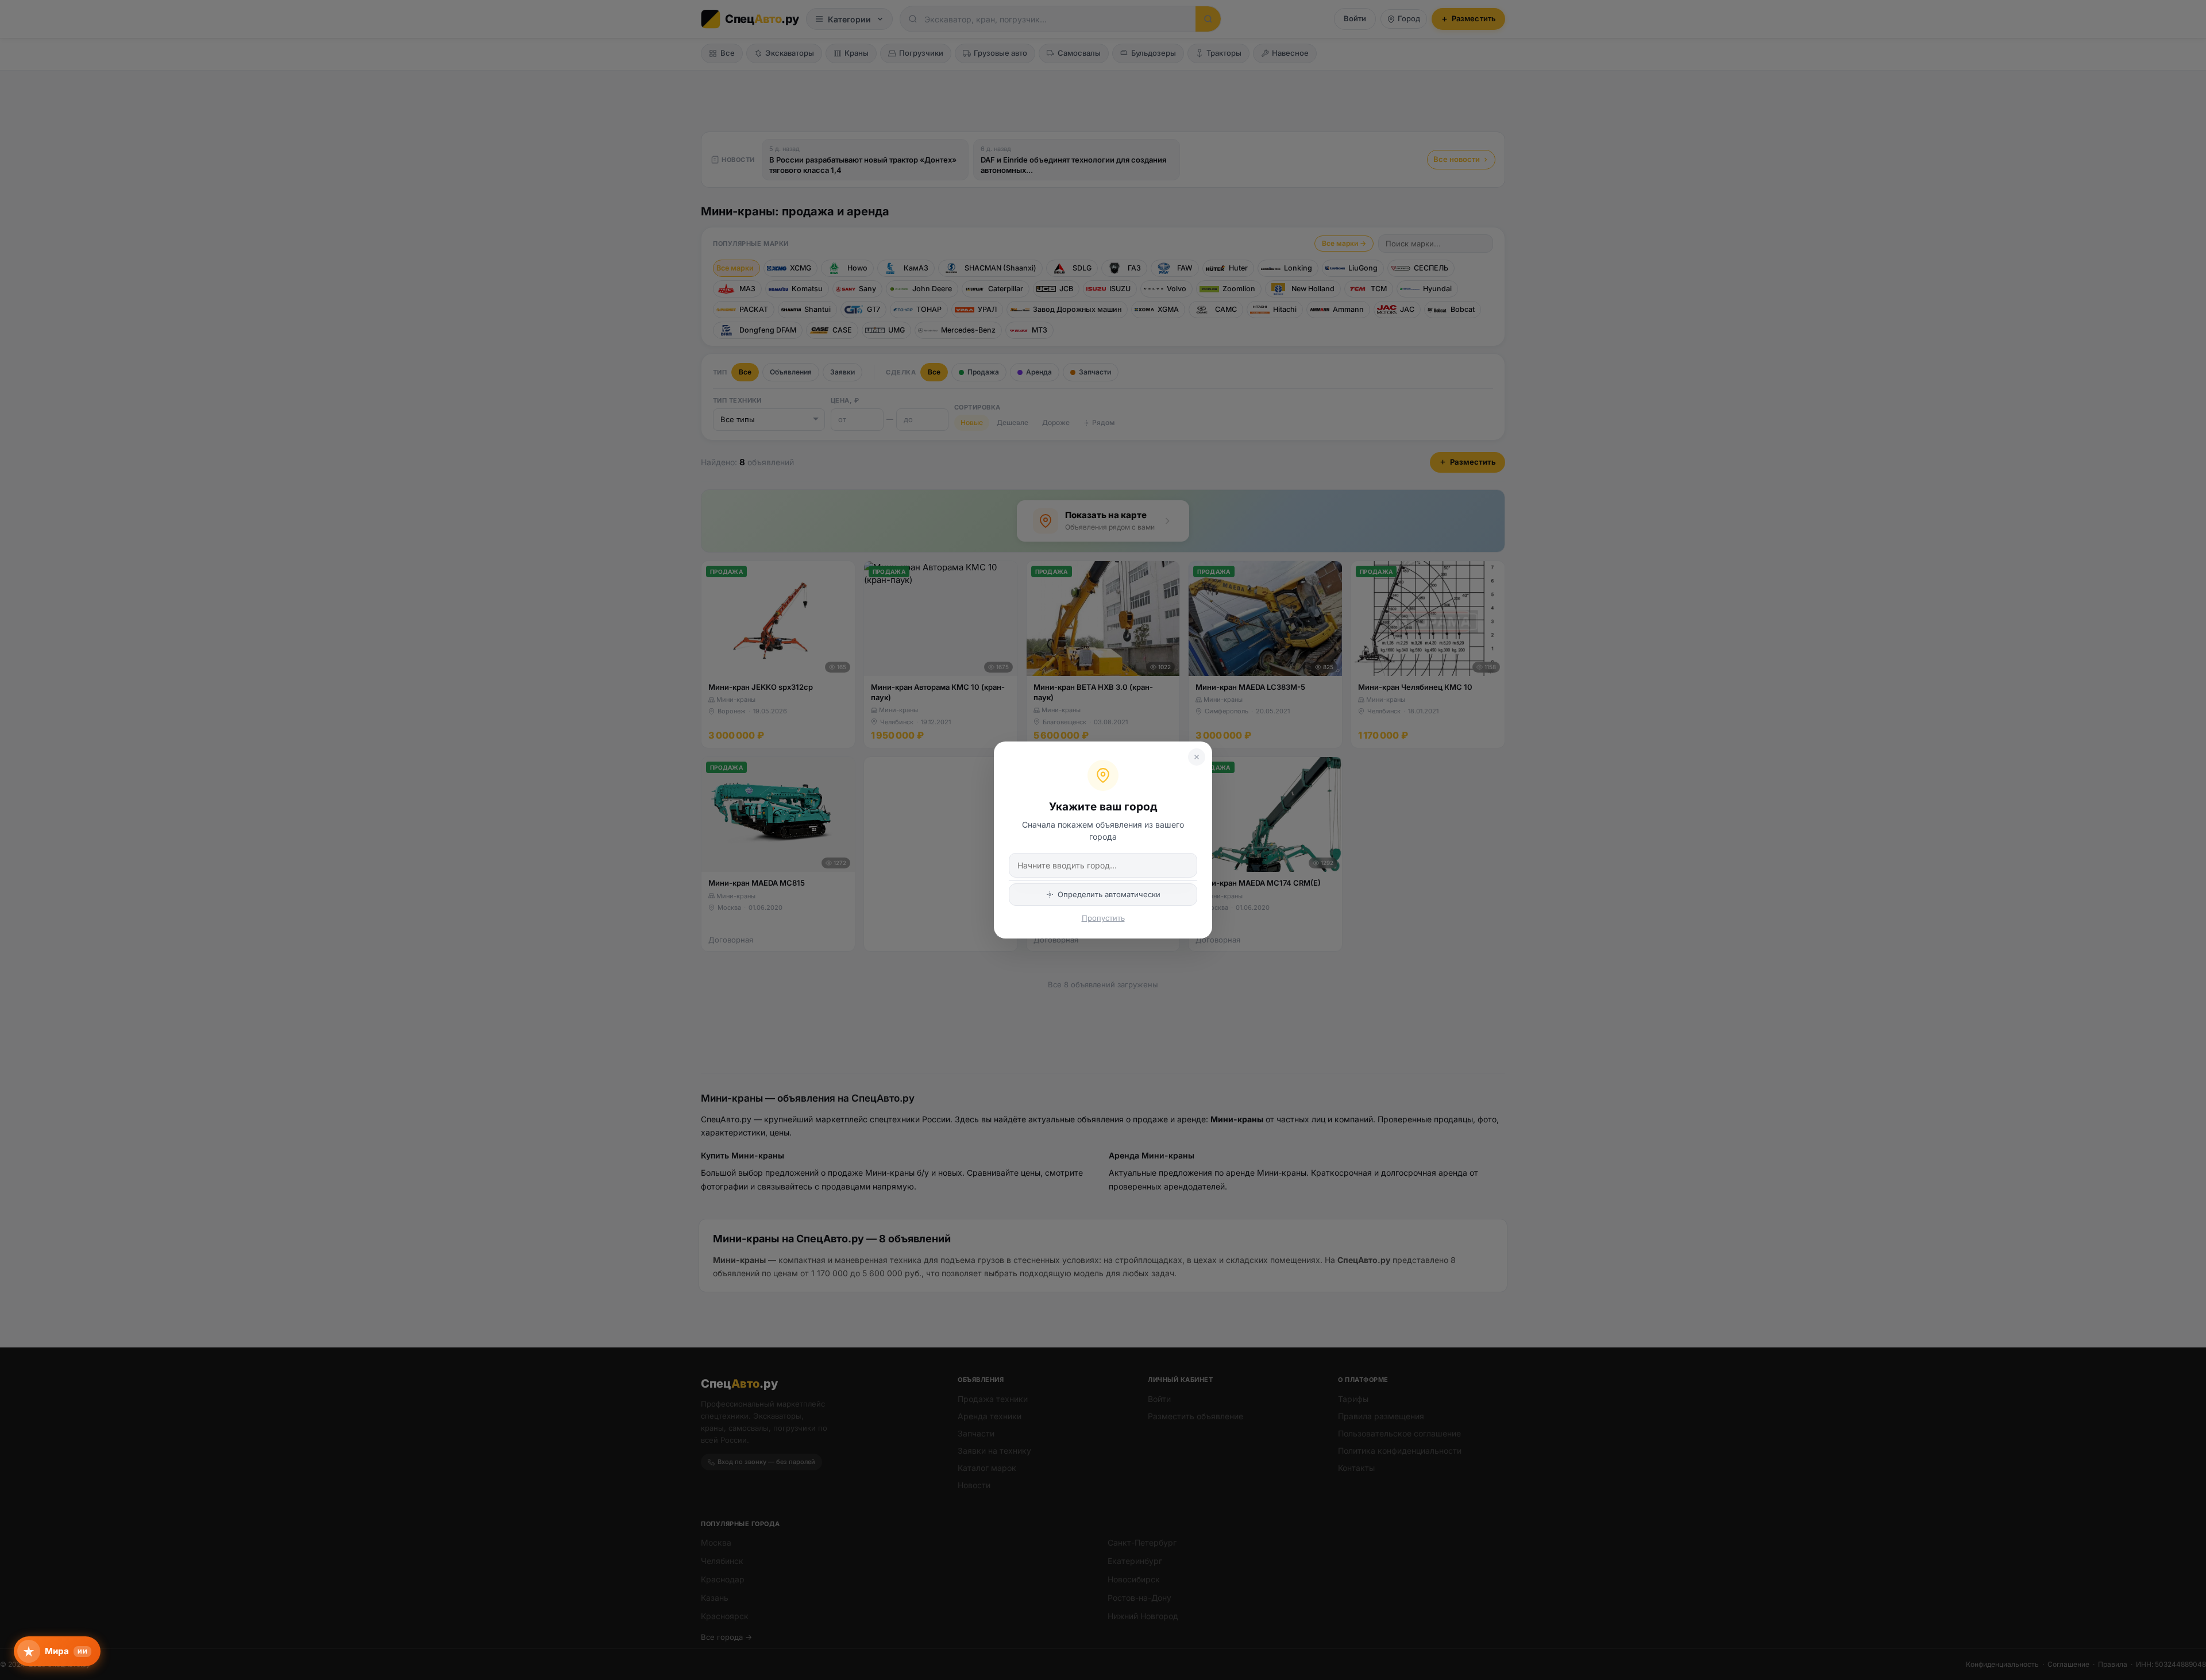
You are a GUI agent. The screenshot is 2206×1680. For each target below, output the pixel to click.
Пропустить (1103, 918)
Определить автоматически (1109, 894)
